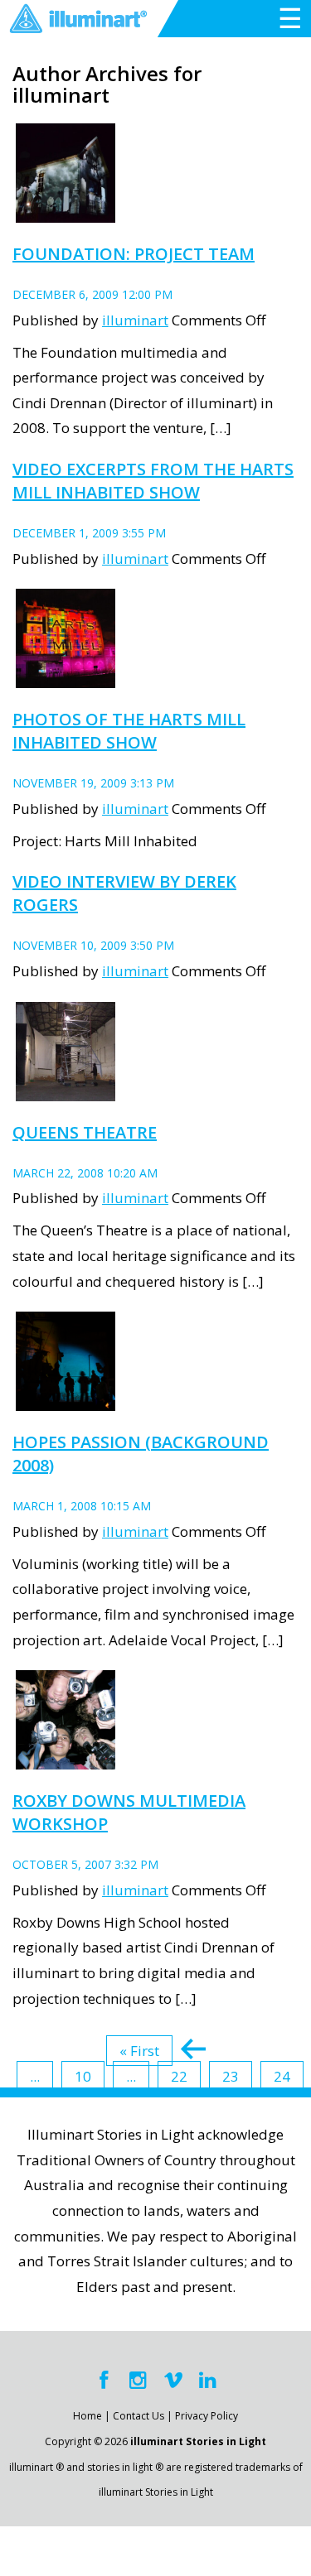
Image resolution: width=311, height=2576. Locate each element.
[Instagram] (138, 2381)
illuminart (135, 320)
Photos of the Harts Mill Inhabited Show (129, 731)
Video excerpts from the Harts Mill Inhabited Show (153, 481)
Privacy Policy (207, 2416)
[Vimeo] (173, 2381)
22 (179, 2076)
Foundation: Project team (134, 254)
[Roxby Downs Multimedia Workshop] (66, 1760)
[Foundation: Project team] (66, 212)
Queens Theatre (85, 1132)
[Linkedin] (208, 2381)
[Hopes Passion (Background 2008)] (66, 1401)
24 (282, 2076)
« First (139, 2051)
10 (83, 2076)
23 (231, 2076)
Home (87, 2416)
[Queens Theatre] (66, 1091)
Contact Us (138, 2416)
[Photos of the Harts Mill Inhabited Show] (66, 679)
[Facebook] (104, 2381)
